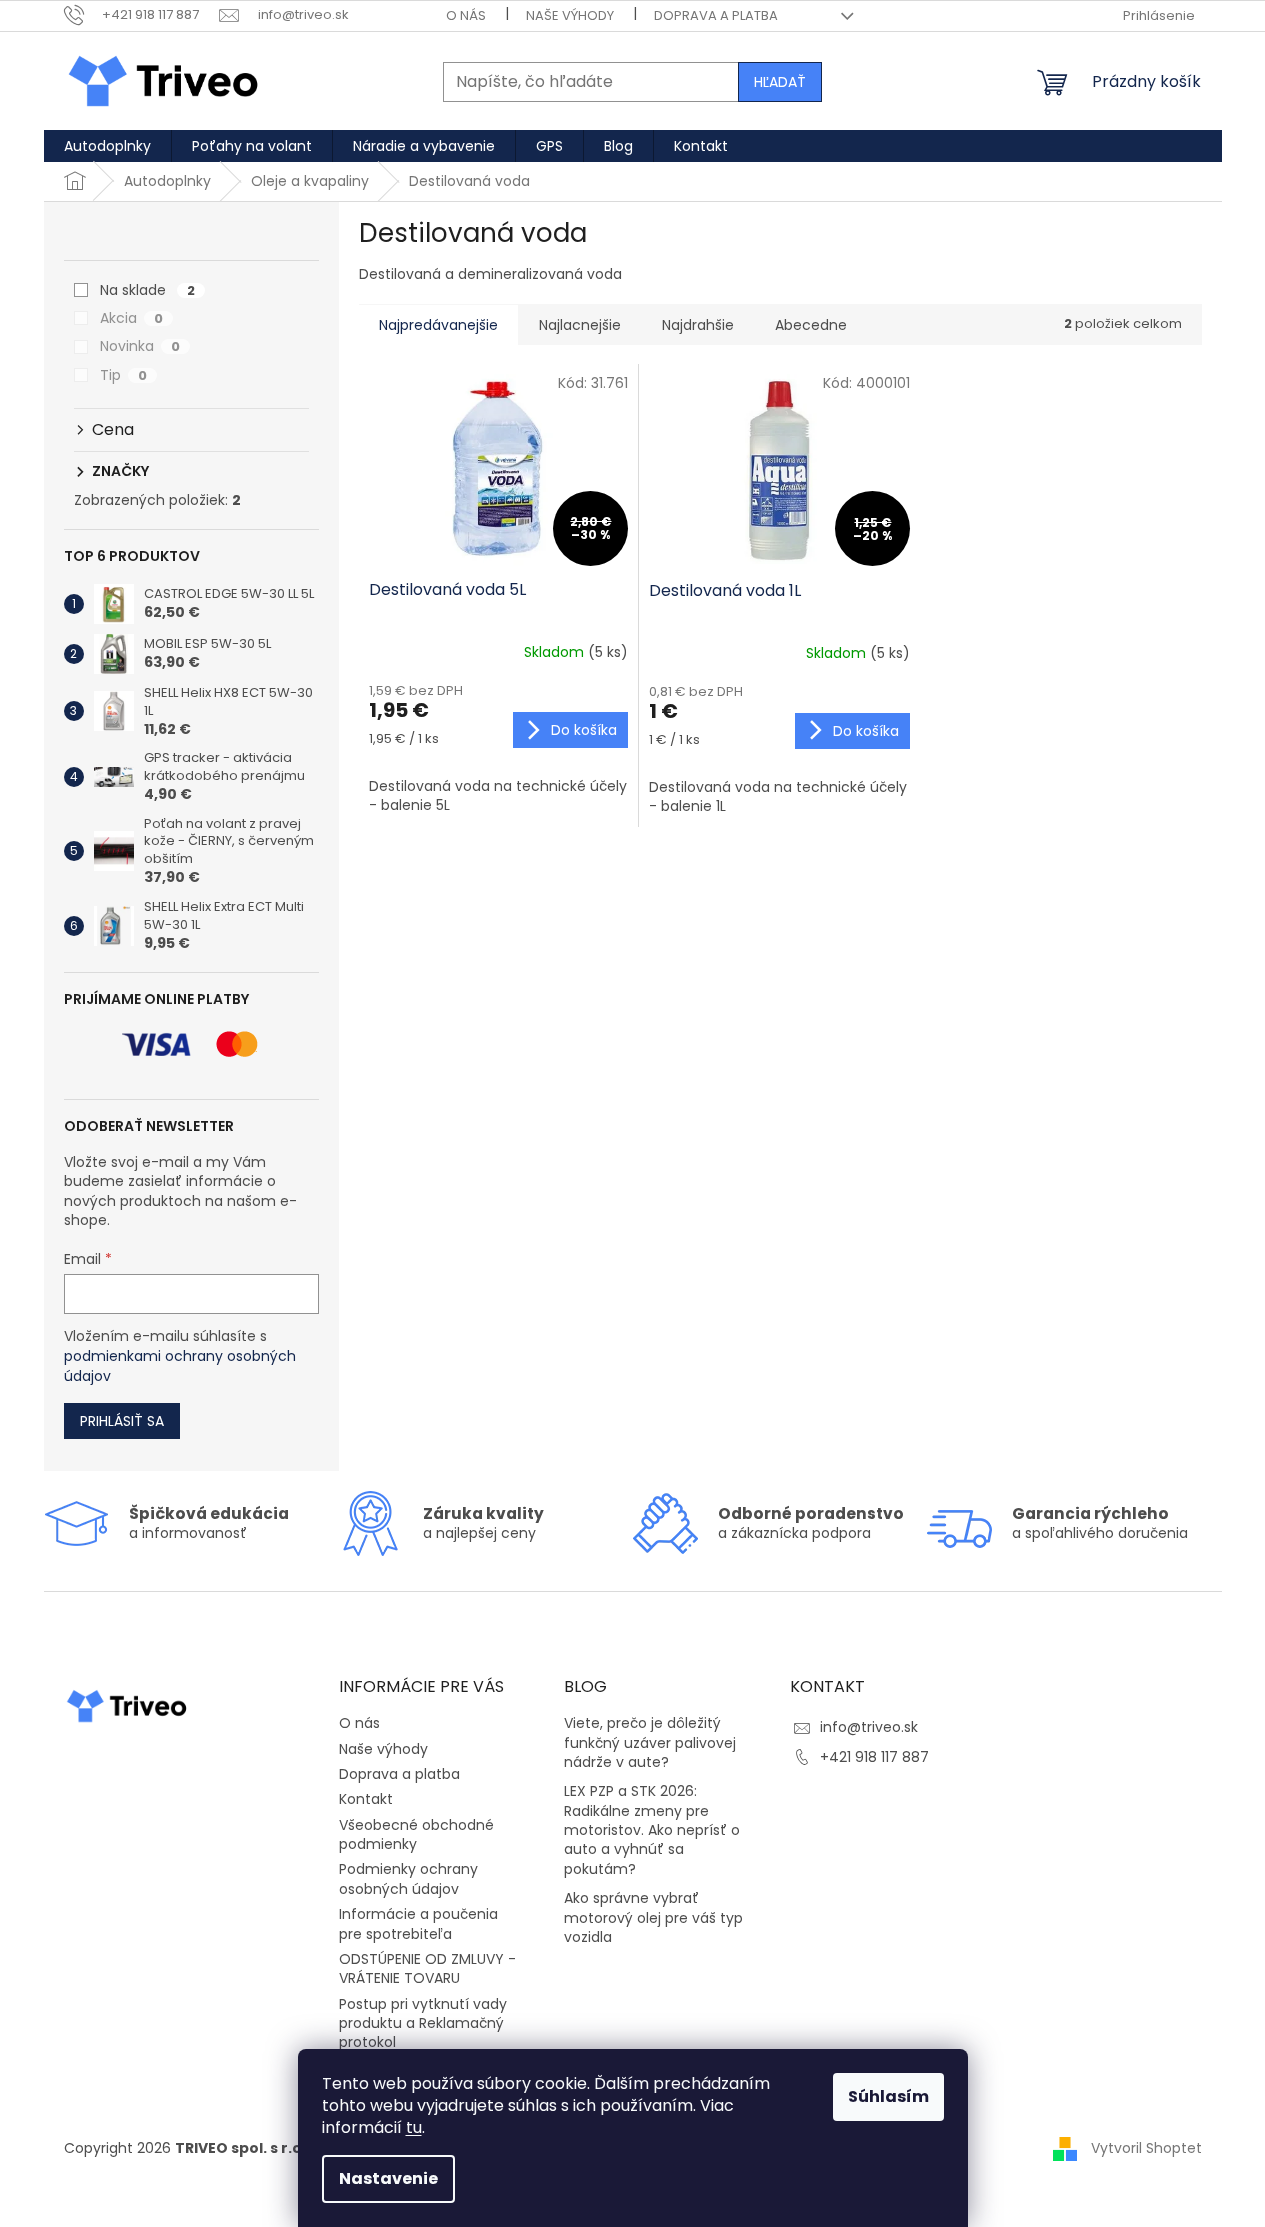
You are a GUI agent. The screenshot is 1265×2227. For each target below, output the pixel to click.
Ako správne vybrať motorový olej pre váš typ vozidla (653, 1918)
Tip (123, 375)
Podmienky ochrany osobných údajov (408, 1878)
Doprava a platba (716, 15)
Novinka (140, 346)
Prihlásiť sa (122, 1421)
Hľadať (780, 82)
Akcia (131, 318)
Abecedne (811, 325)
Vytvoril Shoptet (1146, 2148)
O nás (466, 15)
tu (414, 2127)
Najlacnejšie (580, 325)
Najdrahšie (698, 325)
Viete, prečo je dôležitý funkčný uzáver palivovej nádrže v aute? (650, 1743)
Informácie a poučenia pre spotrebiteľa (418, 1923)
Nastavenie (388, 2178)
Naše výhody (570, 15)
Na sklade (147, 290)
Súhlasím (888, 2096)
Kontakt (366, 1799)
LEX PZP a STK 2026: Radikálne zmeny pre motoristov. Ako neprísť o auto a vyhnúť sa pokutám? (652, 1830)
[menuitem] (107, 146)
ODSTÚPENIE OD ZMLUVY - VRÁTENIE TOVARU (427, 1968)
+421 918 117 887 (874, 1757)
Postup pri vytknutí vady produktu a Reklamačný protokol (423, 2023)
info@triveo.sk (869, 1727)
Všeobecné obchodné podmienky (416, 1834)
